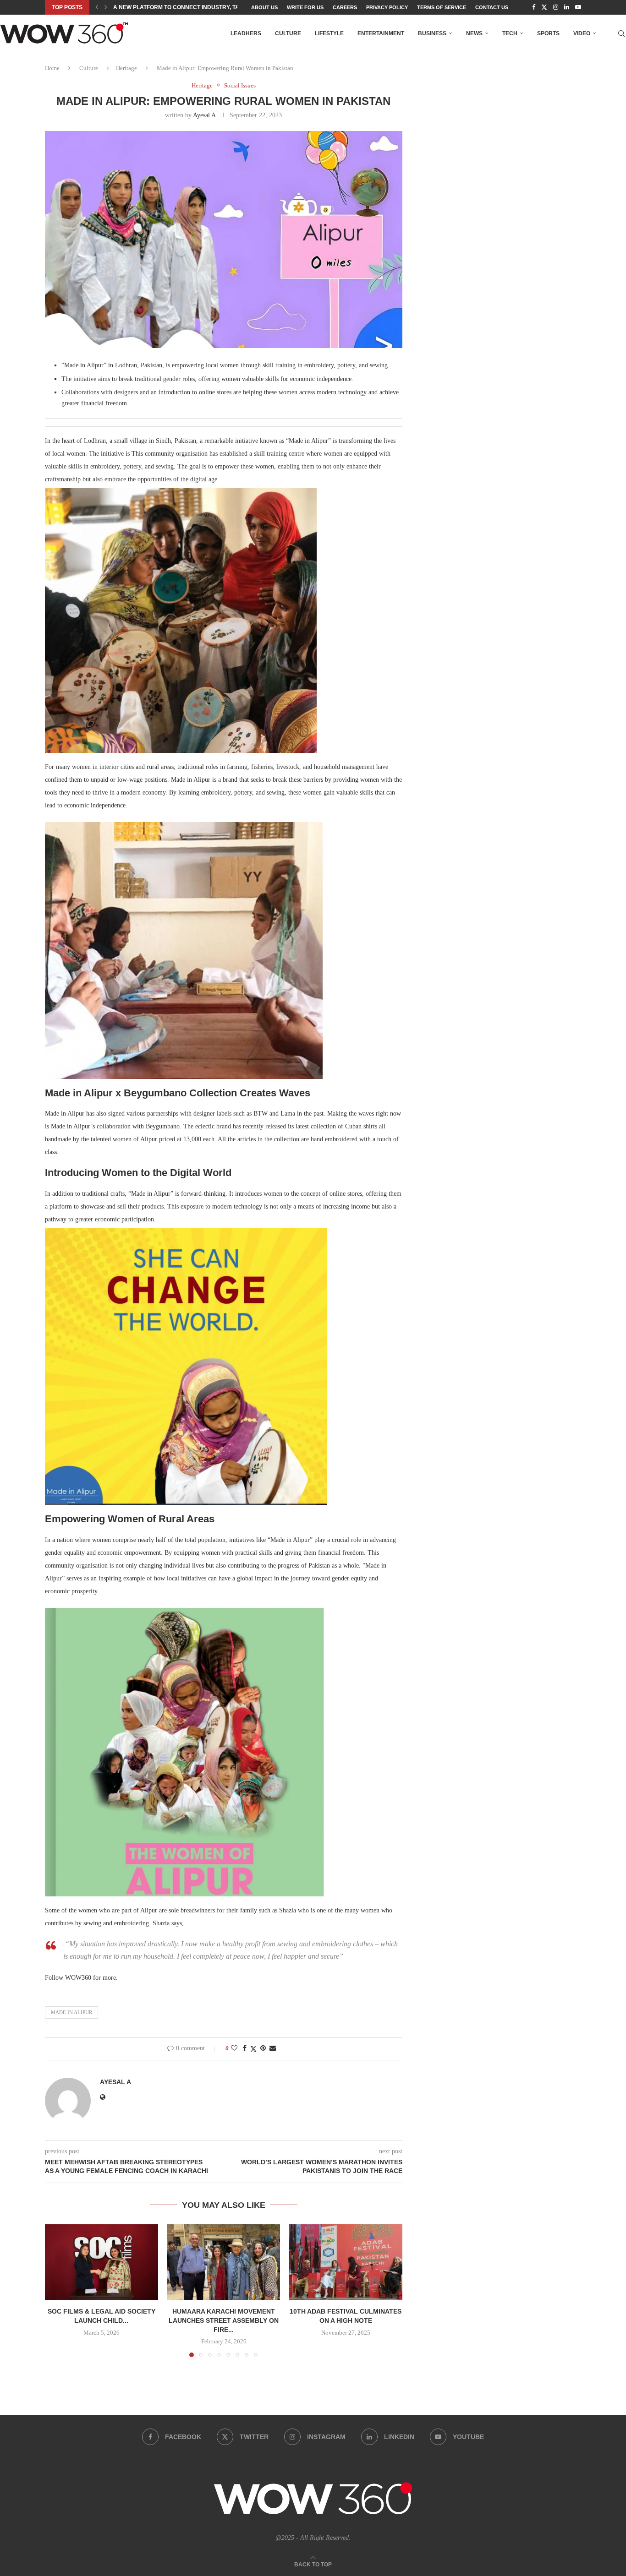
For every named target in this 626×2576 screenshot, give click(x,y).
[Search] (621, 33)
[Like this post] (234, 2048)
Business (432, 33)
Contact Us (492, 7)
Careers (345, 7)
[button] (97, 7)
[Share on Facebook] (245, 2048)
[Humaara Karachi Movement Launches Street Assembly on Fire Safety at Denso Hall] (224, 2262)
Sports (548, 33)
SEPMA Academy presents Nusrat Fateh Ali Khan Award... (202, 7)
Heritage (126, 68)
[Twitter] (544, 7)
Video (582, 33)
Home (52, 68)
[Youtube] (578, 7)
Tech (510, 33)
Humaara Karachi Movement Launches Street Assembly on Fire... (224, 2321)
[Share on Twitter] (253, 2049)
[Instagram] (556, 7)
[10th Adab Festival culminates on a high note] (346, 2262)
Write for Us (305, 7)
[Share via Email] (273, 2048)
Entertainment (381, 33)
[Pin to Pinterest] (263, 2048)
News (474, 33)
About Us (264, 7)
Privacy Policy (387, 7)
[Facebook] (534, 7)
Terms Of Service (442, 7)
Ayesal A (204, 115)
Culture (288, 33)
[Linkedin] (567, 7)
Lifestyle (329, 33)
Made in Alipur (71, 2012)
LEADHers (246, 33)
